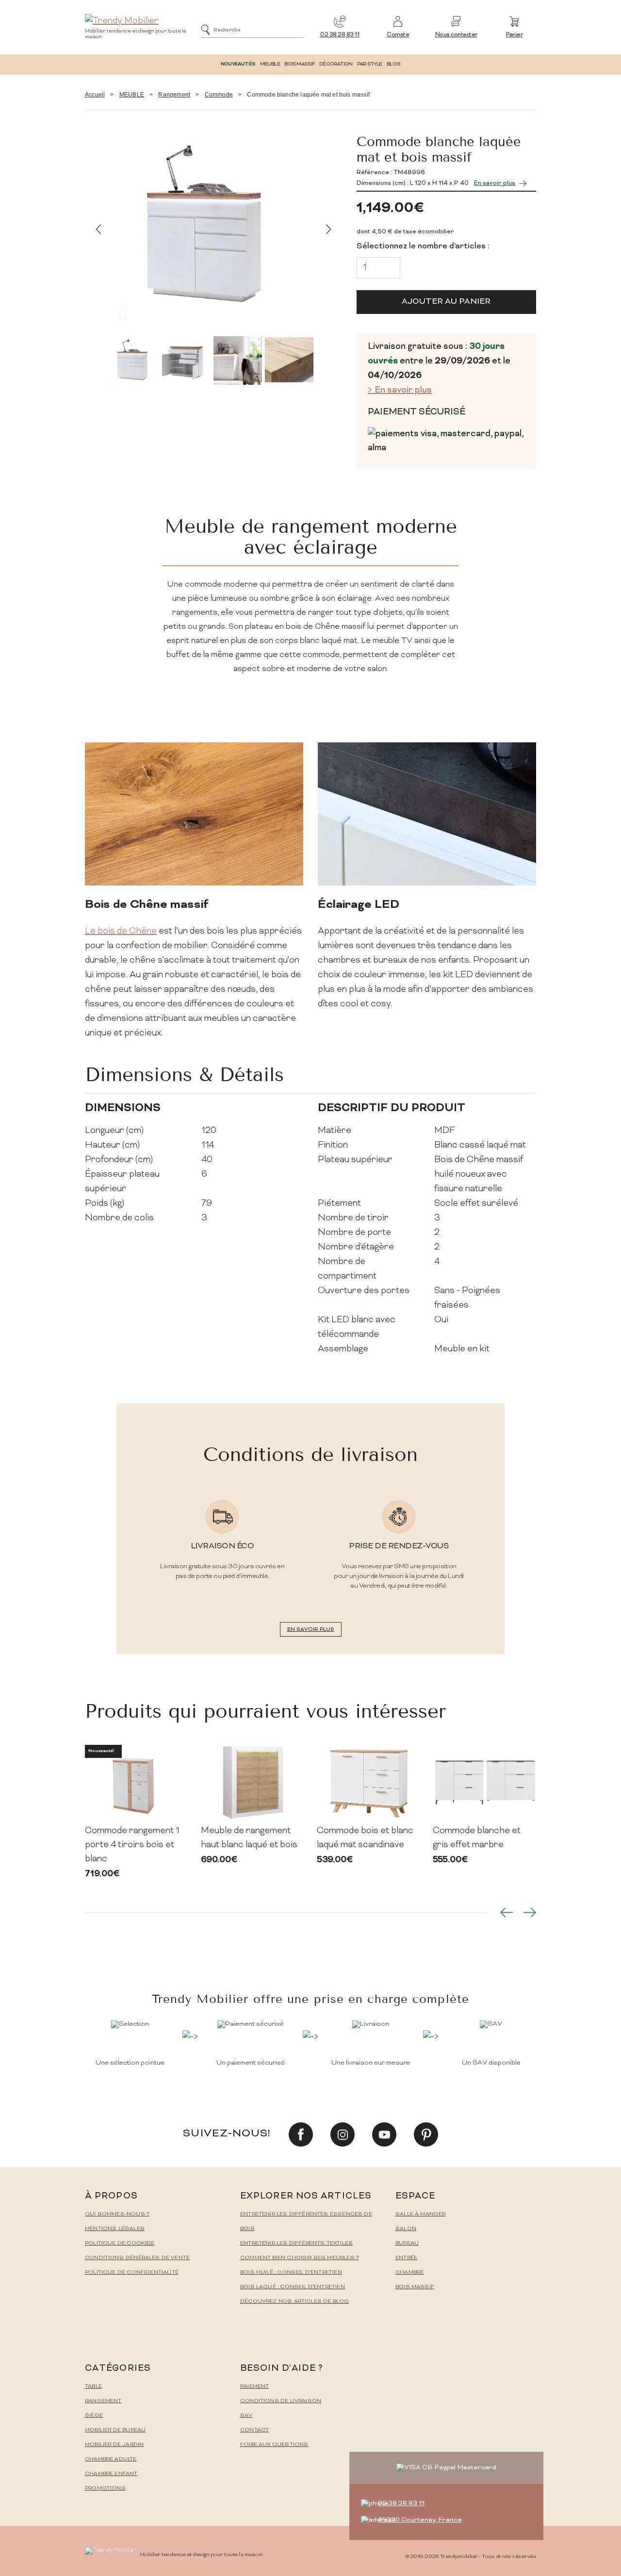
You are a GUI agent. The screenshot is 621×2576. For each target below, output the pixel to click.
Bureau (407, 2243)
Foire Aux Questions (274, 2445)
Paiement (254, 2387)
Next (329, 229)
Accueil (95, 95)
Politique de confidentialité (132, 2272)
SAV (246, 2416)
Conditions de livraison (281, 2401)
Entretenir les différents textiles (296, 2243)
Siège (94, 2416)
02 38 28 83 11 (340, 35)
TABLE (93, 2387)
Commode (219, 95)
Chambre (409, 2272)
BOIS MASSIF (299, 64)
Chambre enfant (111, 2474)
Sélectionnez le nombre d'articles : (423, 246)
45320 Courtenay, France (420, 2520)
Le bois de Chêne (121, 931)
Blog (393, 64)
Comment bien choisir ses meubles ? (299, 2258)
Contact (254, 2430)
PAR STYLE (370, 64)
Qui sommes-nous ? (117, 2214)
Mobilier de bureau (115, 2430)
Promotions (105, 2488)
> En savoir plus (400, 390)
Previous (98, 229)
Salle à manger (421, 2214)
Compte (398, 35)
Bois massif (415, 2287)
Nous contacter (456, 35)
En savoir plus (495, 183)
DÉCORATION (336, 64)
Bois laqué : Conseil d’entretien (293, 2287)
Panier (514, 35)
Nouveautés (238, 64)
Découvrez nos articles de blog (294, 2302)
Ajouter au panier (446, 302)
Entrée (406, 2258)
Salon (406, 2229)
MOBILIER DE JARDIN (114, 2445)
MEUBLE (270, 64)
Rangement (174, 95)
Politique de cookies (120, 2243)
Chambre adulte (111, 2459)
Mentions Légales (115, 2229)
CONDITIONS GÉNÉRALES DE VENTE (137, 2258)
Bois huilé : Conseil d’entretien (291, 2272)
